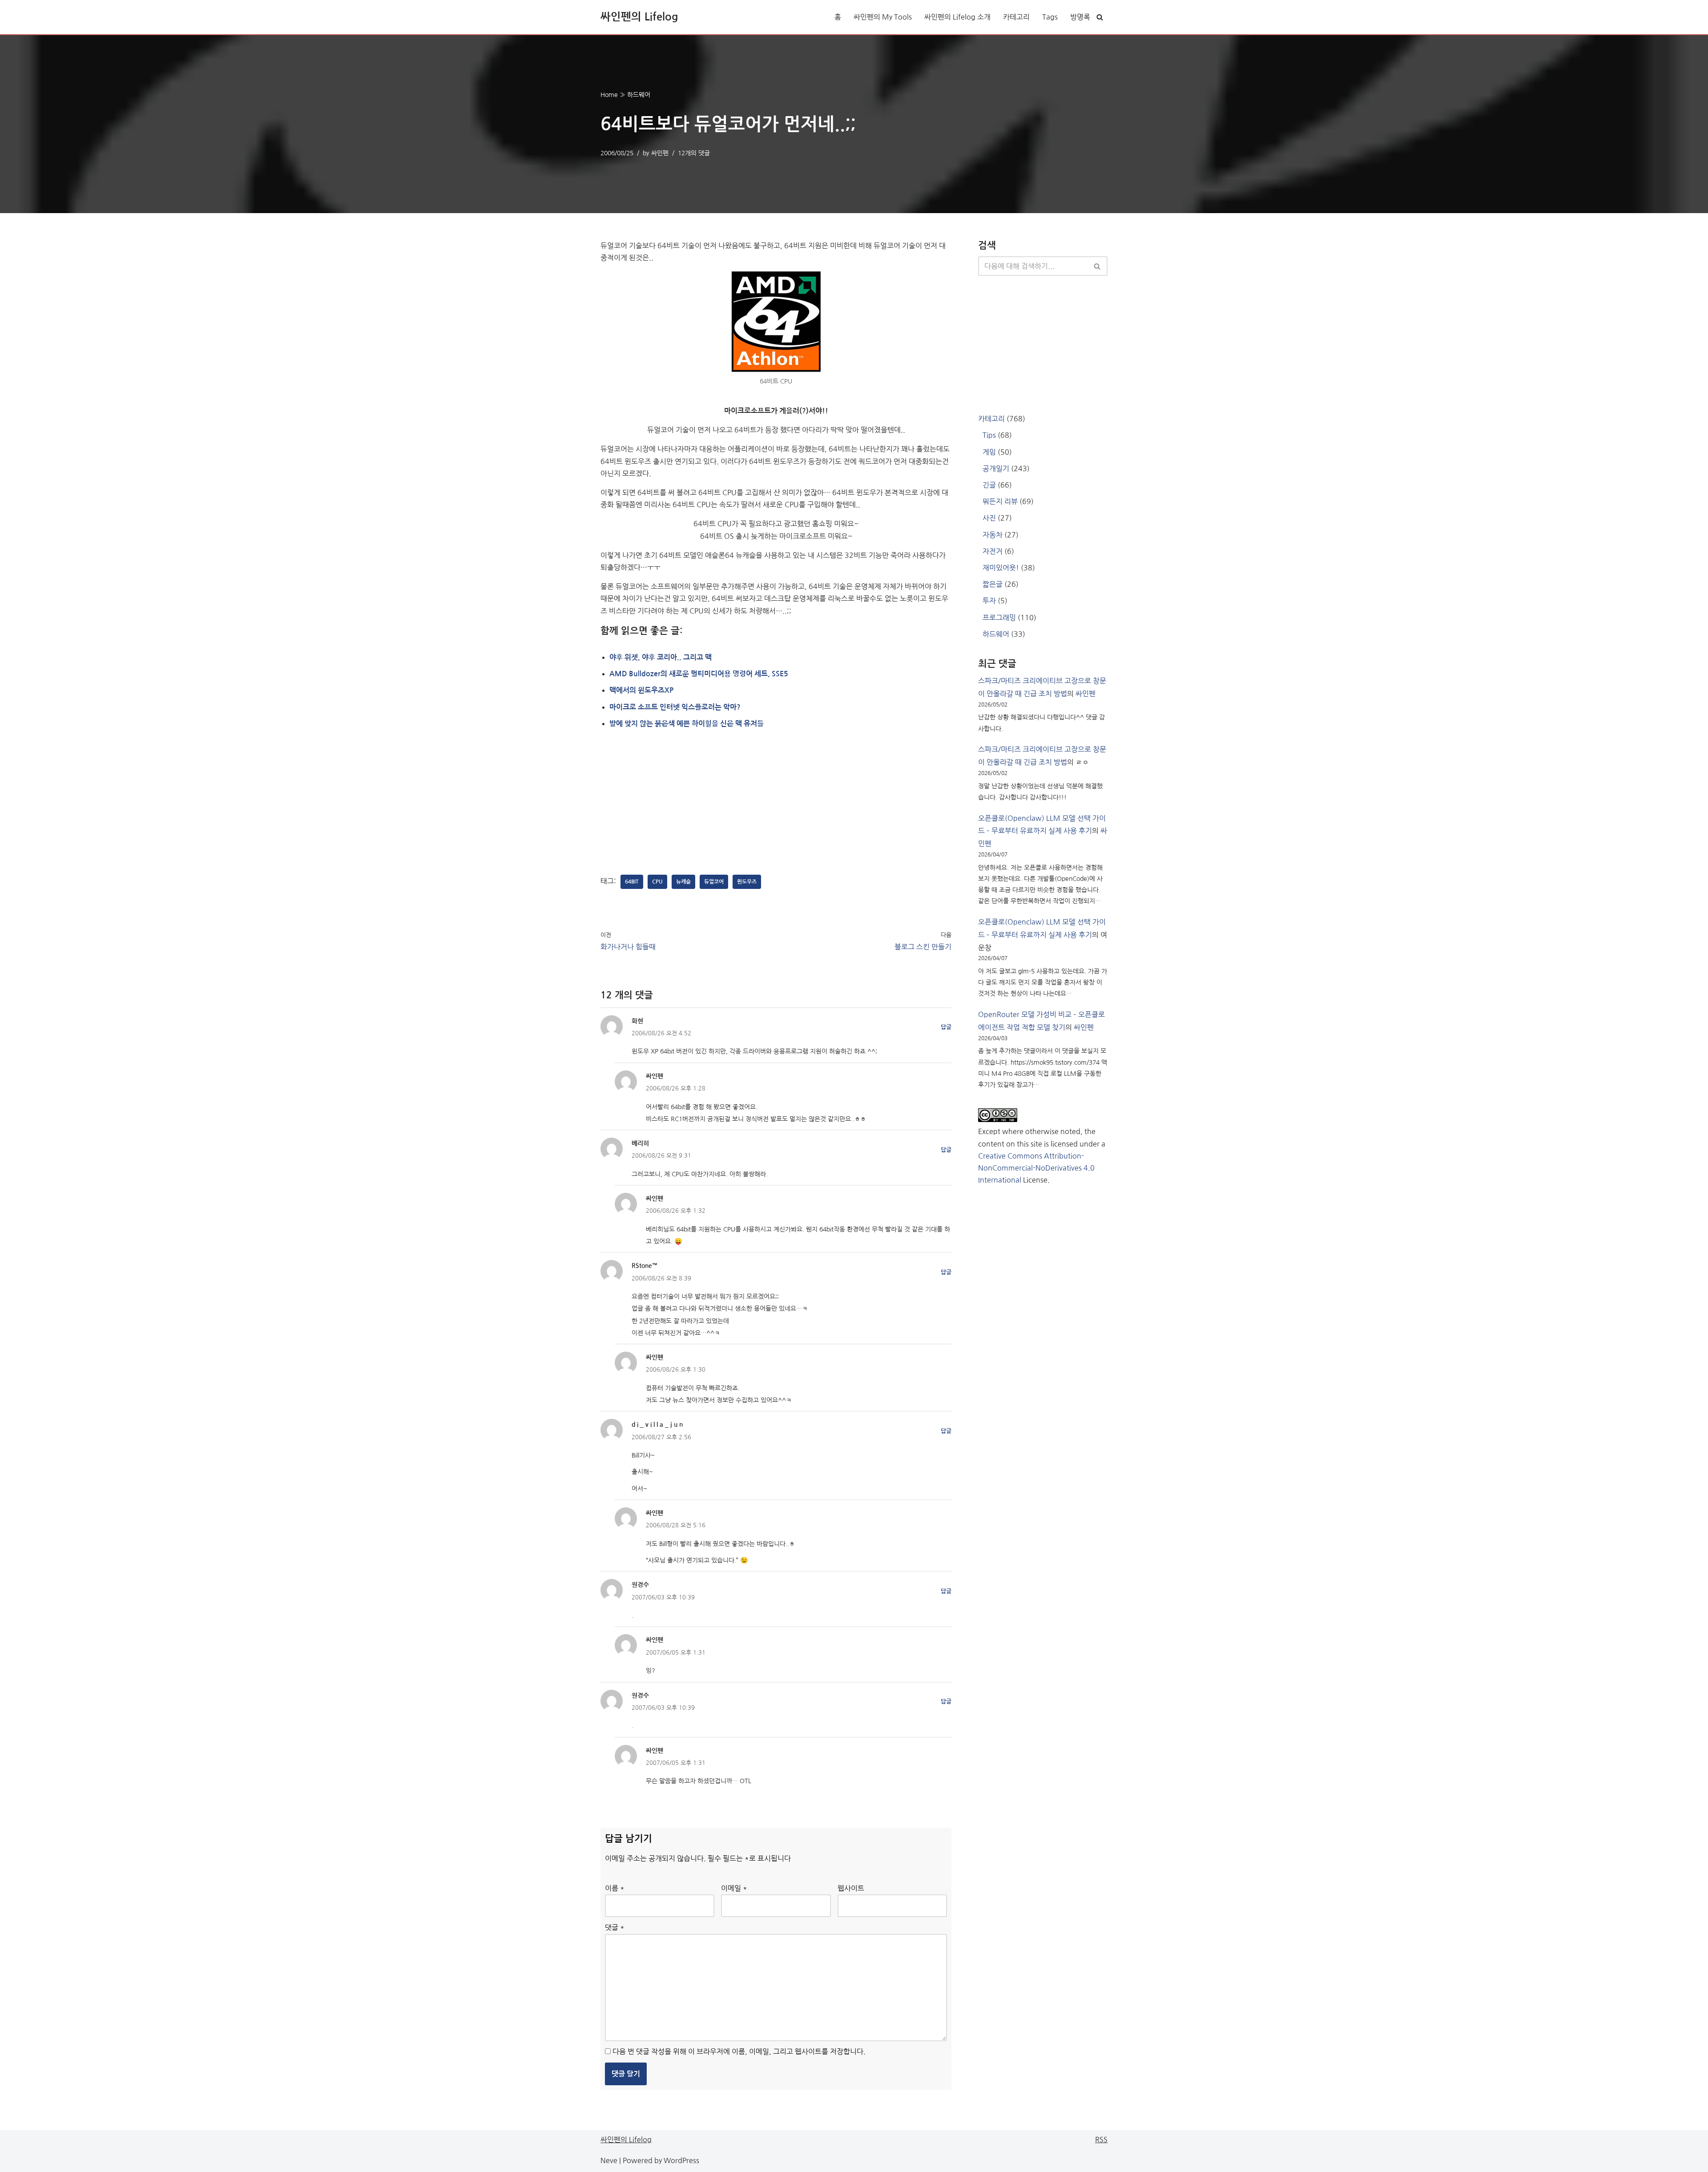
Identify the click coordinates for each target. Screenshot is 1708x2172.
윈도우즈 (747, 882)
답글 (946, 1027)
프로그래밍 (999, 618)
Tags (1050, 17)
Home (609, 95)
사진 (989, 518)
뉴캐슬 (683, 882)
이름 (615, 1888)
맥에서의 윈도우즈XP (641, 690)
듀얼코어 (714, 882)
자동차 (993, 535)
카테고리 (1016, 17)
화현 (637, 1021)
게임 (989, 452)
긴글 (989, 485)
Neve (609, 2160)
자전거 (993, 551)
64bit (632, 882)
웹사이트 (851, 1888)
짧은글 (993, 584)
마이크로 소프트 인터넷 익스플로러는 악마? (675, 707)
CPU (657, 882)
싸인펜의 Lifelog (626, 2140)
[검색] (1100, 17)
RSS (1101, 2140)
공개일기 (996, 468)
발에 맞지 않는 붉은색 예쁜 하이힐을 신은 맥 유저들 (687, 724)
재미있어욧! (1001, 568)
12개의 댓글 (694, 153)
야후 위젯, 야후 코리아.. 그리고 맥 (661, 657)
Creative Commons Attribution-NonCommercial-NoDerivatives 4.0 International (1036, 1168)
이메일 (734, 1888)
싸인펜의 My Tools (883, 17)
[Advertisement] (667, 802)
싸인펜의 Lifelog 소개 (957, 17)
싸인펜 (660, 153)
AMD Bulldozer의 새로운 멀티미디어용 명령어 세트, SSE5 (699, 674)
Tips (989, 435)
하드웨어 (639, 95)
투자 (989, 601)
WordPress (681, 2160)
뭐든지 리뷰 (1000, 501)
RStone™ (645, 1266)
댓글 (615, 1927)
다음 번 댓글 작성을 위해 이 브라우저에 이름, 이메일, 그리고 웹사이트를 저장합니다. (739, 2051)
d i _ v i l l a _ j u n (657, 1425)
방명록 (1080, 17)
